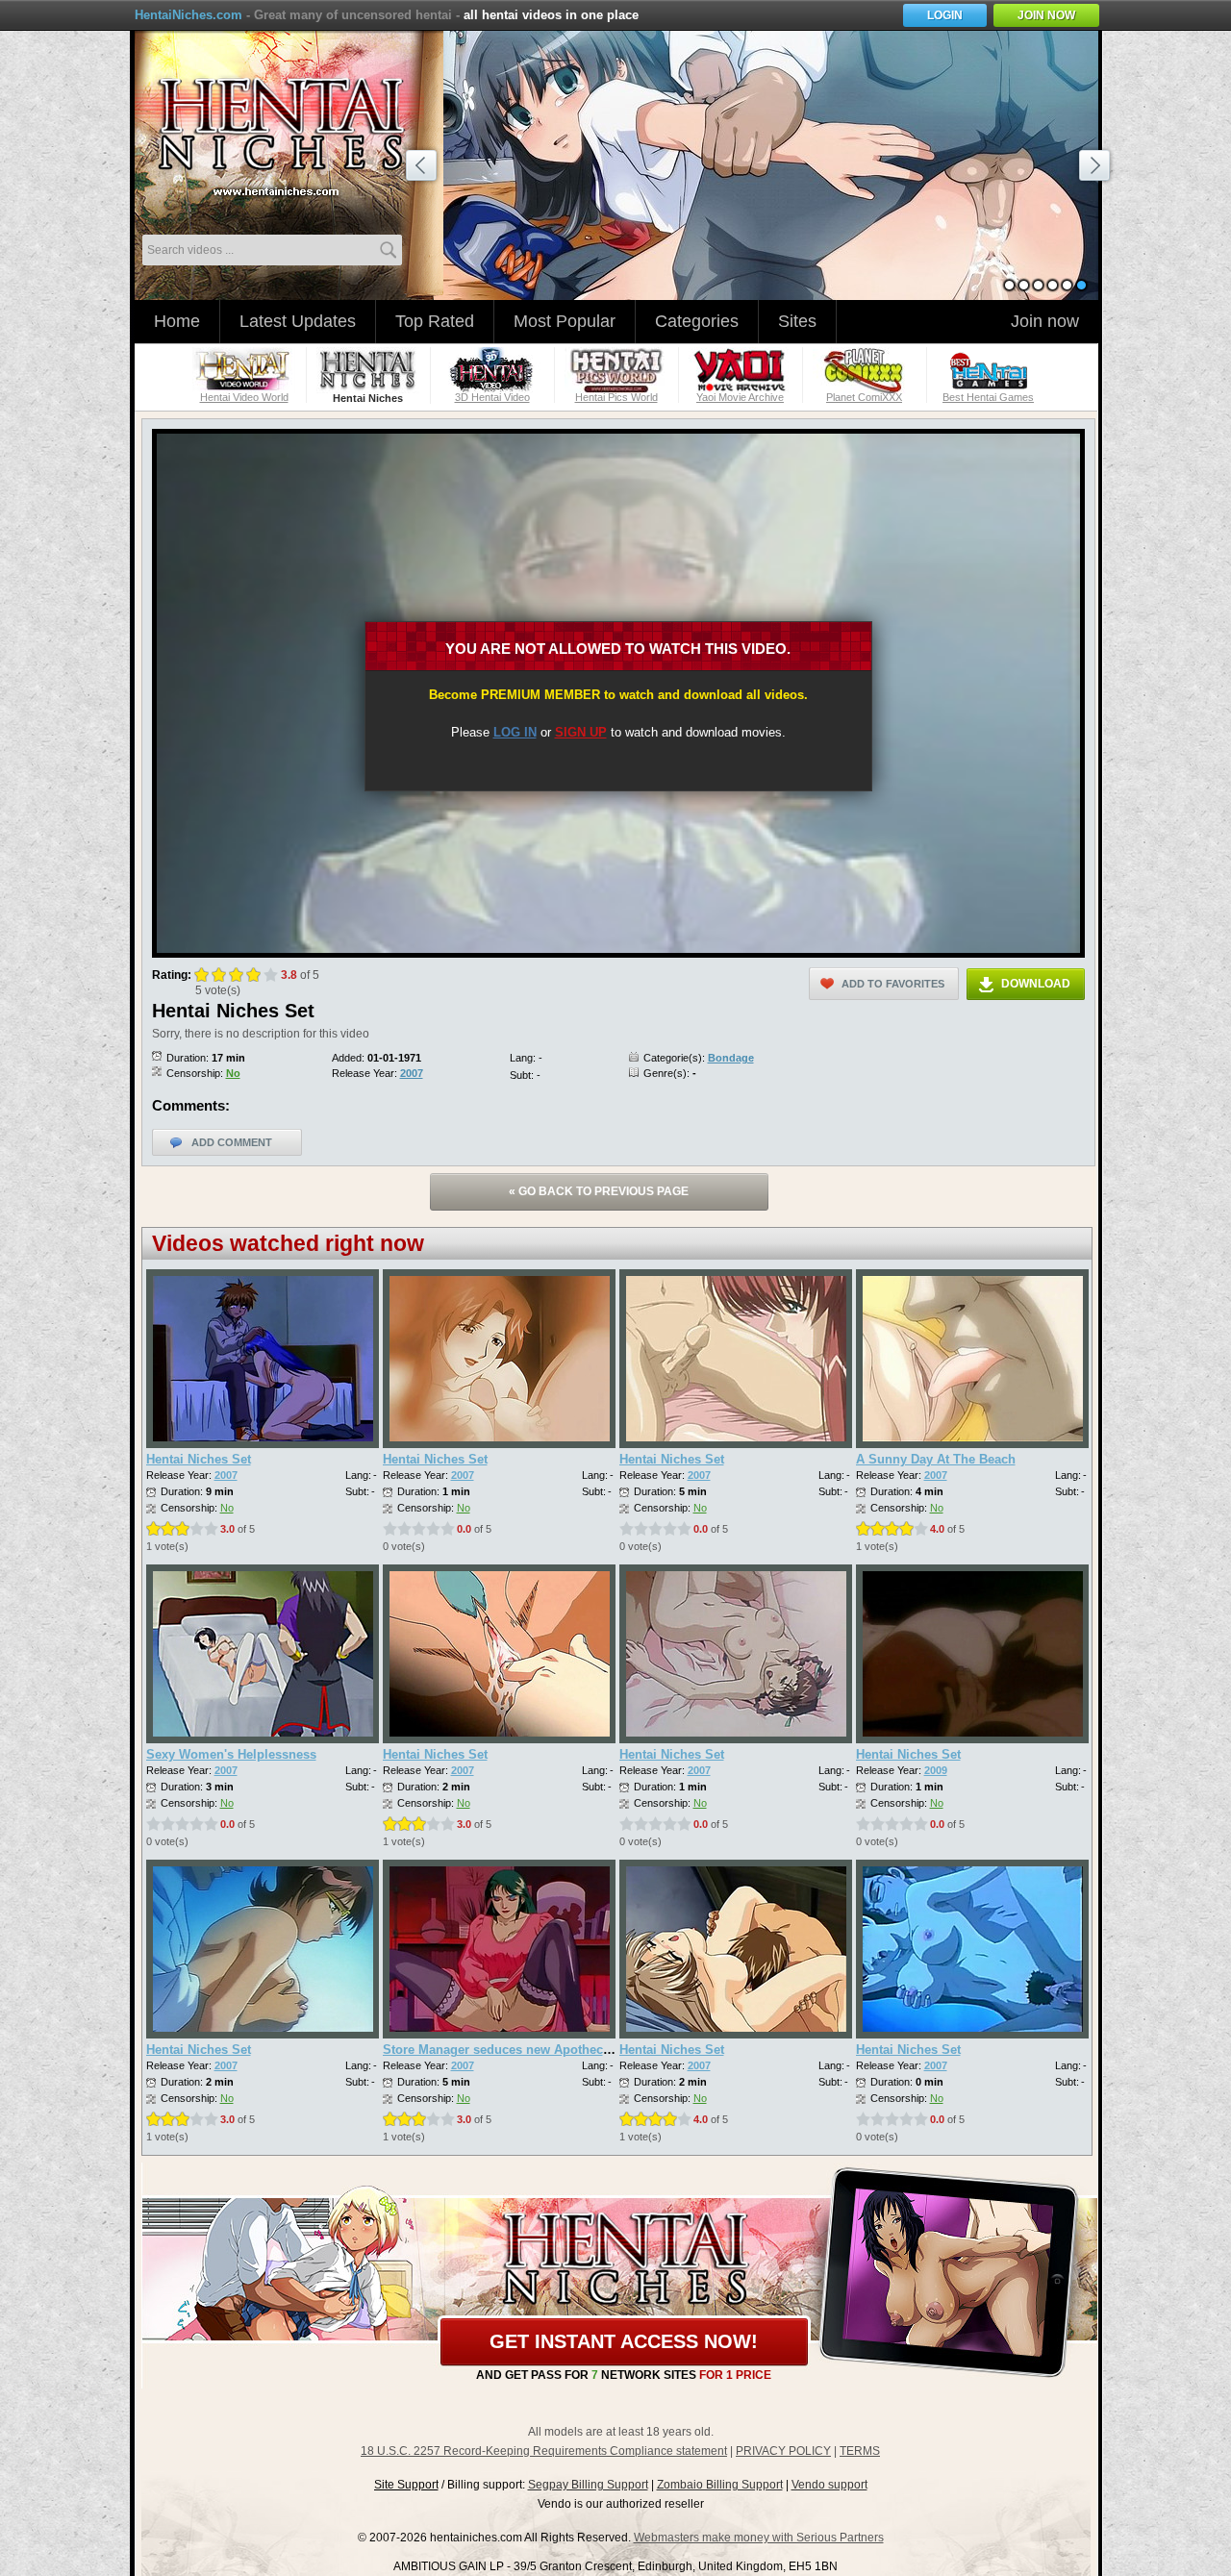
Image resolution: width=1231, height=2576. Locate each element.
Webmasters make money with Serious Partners (759, 2538)
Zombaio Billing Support (720, 2485)
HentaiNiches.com (188, 15)
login (945, 15)
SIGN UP (581, 732)
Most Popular (565, 321)
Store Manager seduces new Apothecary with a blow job (550, 2050)
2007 (412, 1073)
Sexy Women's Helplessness (231, 1754)
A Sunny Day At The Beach (936, 1459)
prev (424, 168)
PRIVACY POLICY (783, 2451)
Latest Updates (298, 321)
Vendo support (829, 2485)
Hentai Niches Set (199, 1459)
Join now (1045, 321)
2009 (936, 1770)
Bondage (731, 1058)
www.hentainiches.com (293, 130)
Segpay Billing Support (588, 2485)
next (1097, 168)
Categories (697, 321)
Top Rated (435, 321)
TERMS (860, 2451)
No (233, 1073)
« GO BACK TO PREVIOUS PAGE (599, 1191)
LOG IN (515, 732)
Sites (797, 321)
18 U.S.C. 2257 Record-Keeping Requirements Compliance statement (544, 2451)
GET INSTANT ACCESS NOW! (624, 2341)
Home (177, 321)
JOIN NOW (1046, 15)
